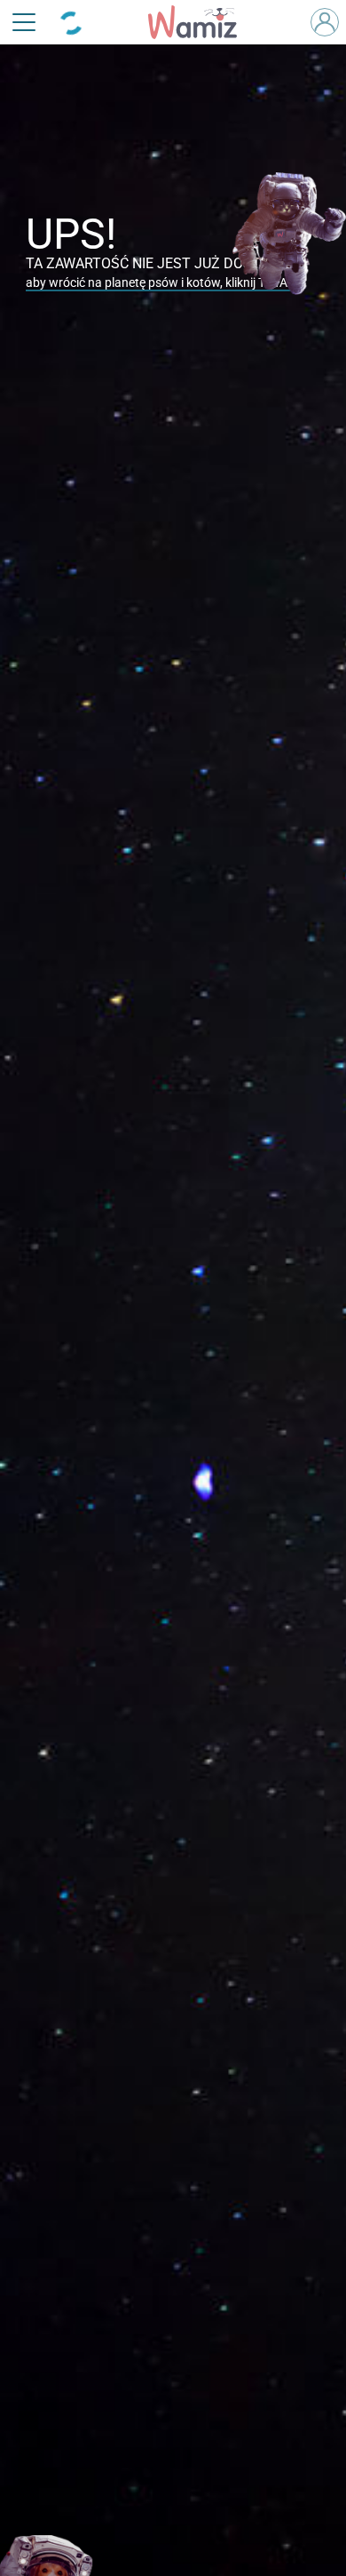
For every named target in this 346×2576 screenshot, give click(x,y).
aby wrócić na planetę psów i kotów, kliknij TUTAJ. (162, 282)
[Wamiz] (201, 22)
